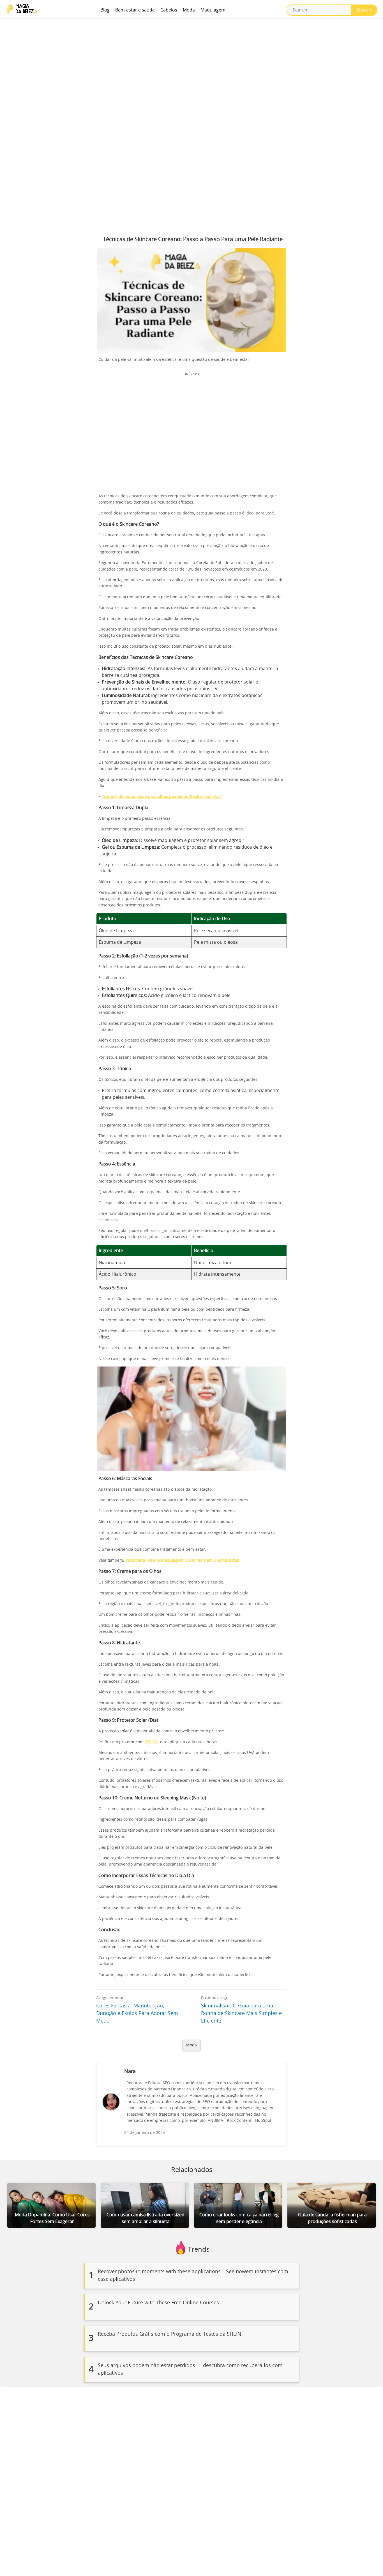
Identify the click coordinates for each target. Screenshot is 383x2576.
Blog (105, 10)
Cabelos (169, 10)
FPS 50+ (152, 1742)
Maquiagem (213, 10)
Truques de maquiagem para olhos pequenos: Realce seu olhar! (162, 797)
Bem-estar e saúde (135, 10)
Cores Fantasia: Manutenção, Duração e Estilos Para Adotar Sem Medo (137, 2014)
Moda (189, 10)
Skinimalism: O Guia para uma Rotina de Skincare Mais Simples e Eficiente (241, 2014)
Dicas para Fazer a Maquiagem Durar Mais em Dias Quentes (182, 1561)
